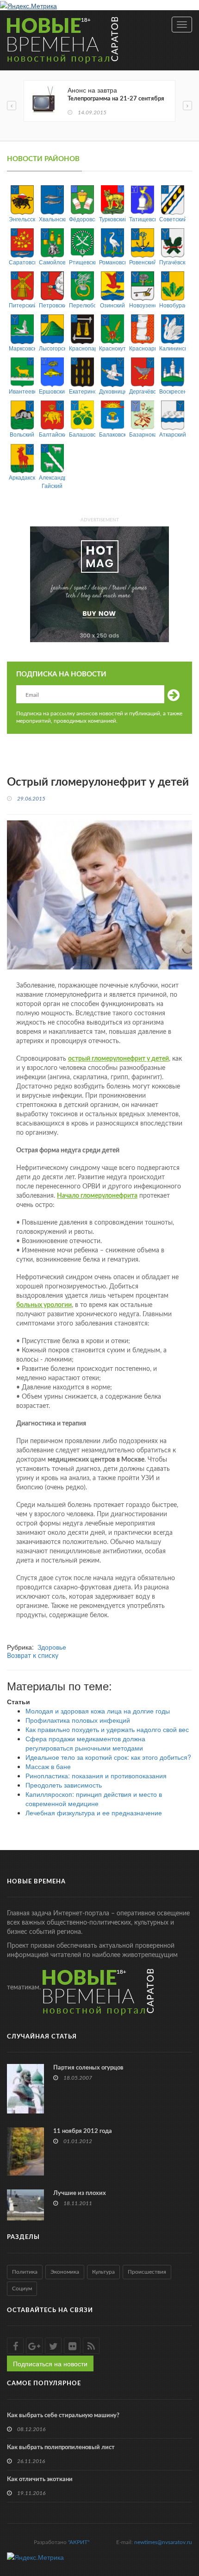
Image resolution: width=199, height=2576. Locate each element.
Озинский (112, 305)
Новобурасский (172, 305)
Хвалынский (52, 219)
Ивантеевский (22, 391)
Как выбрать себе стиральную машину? (63, 2416)
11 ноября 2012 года (83, 2131)
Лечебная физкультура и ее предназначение (94, 1813)
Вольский (22, 434)
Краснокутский (112, 348)
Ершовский (52, 391)
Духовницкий (112, 391)
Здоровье (52, 1647)
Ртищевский (82, 262)
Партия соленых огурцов (88, 2068)
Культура (103, 2272)
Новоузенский (142, 305)
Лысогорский (52, 348)
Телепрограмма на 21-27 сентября (116, 99)
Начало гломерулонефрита (97, 1196)
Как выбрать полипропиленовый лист (61, 2448)
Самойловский (52, 262)
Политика (25, 2272)
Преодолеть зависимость (64, 1785)
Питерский (22, 305)
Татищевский (142, 219)
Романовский (112, 262)
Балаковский (112, 434)
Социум (22, 2288)
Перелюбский (82, 305)
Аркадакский (22, 477)
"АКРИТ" (79, 2542)
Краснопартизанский (82, 348)
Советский (172, 219)
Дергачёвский (142, 391)
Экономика (65, 2272)
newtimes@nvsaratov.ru (163, 2542)
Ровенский (142, 262)
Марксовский (22, 348)
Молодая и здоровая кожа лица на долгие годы (98, 1711)
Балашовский (82, 434)
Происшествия (147, 2272)
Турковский (112, 219)
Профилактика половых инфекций (78, 1720)
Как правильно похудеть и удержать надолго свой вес (107, 1729)
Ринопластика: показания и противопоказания (96, 1776)
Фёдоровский (82, 219)
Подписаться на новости (50, 2363)
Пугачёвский (172, 262)
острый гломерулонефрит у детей (118, 1059)
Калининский (172, 348)
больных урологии (44, 1305)
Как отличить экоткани (40, 2479)
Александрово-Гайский (52, 481)
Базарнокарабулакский (142, 434)
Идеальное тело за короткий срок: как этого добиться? (108, 1757)
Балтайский (52, 434)
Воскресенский (172, 391)
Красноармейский (142, 348)
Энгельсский (22, 219)
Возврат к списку (33, 1656)
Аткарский (172, 434)
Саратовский (22, 262)
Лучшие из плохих (80, 2193)
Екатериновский (82, 391)
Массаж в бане (48, 1766)
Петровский (52, 305)
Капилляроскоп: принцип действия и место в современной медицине (94, 1799)
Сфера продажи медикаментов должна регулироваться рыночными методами (85, 1743)
